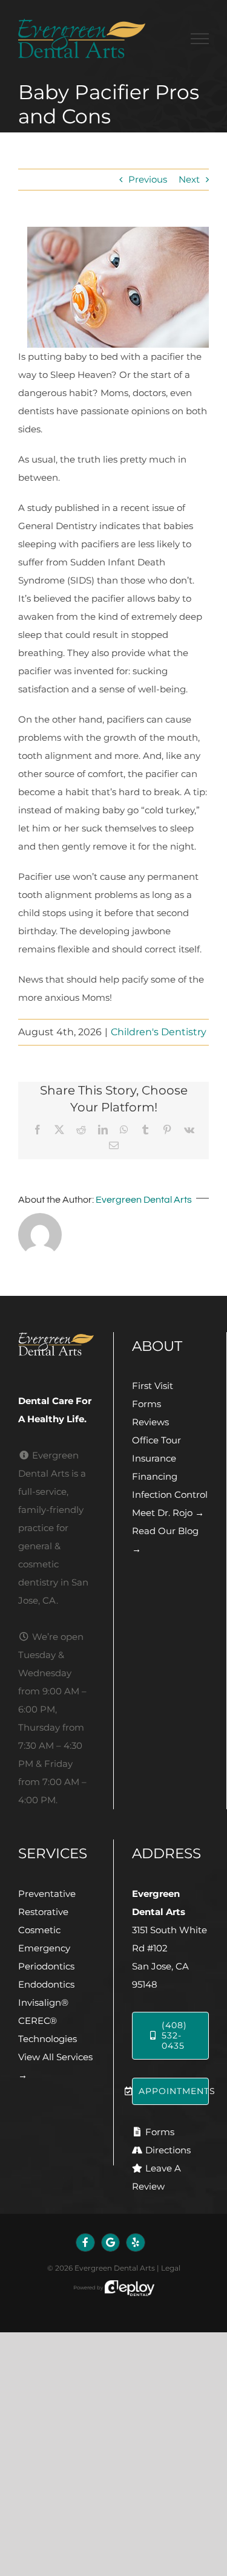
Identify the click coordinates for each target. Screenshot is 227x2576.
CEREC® (38, 2021)
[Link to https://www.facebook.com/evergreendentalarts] (85, 2243)
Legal (171, 2268)
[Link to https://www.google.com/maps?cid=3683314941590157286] (111, 2243)
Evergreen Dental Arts (144, 1200)
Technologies (48, 2039)
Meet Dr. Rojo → (168, 1513)
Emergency (44, 1948)
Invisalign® (43, 2002)
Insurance (154, 1458)
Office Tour (156, 1440)
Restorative (43, 1912)
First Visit (153, 1386)
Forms (146, 1404)
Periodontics (46, 1966)
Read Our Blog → (165, 1540)
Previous (148, 179)
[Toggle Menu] (200, 39)
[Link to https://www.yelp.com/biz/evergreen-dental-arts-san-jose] (136, 2243)
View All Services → (55, 2066)
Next (189, 179)
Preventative (47, 1894)
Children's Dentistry (159, 1032)
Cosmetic (39, 1930)
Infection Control (170, 1495)
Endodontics (46, 1984)
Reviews (150, 1422)
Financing (155, 1476)
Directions (168, 2150)
